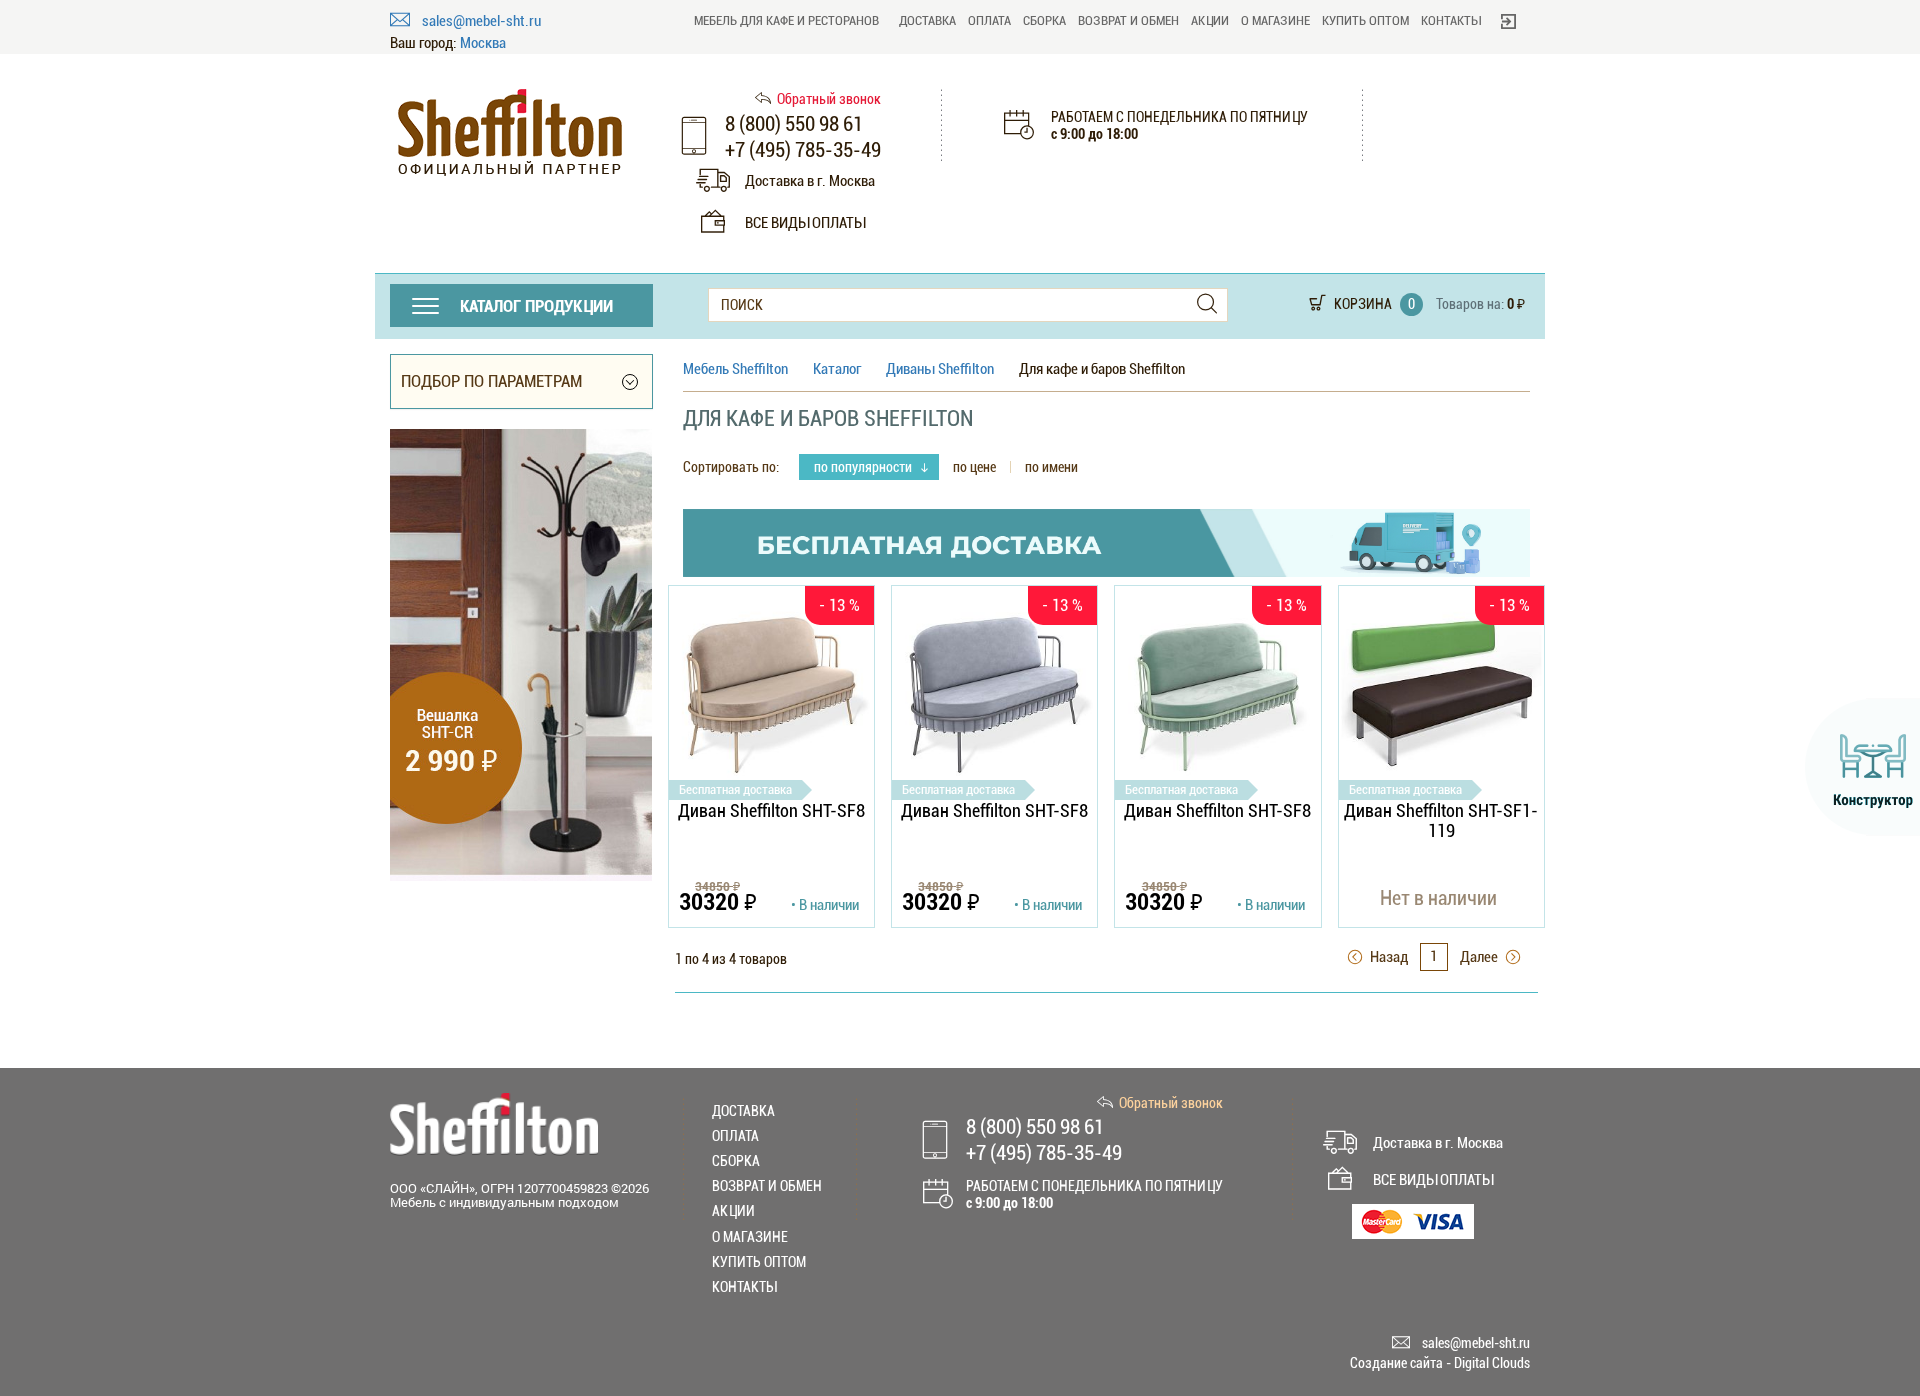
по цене (974, 467)
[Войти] (1508, 21)
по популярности (864, 467)
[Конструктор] (1862, 767)
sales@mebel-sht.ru (481, 21)
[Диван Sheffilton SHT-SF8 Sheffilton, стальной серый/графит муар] (994, 693)
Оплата (989, 20)
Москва (483, 43)
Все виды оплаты (805, 223)
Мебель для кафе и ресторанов (786, 20)
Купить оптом (1365, 20)
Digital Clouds (1492, 1363)
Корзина (1363, 304)
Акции (1210, 20)
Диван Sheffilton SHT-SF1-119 (1441, 820)
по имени (1051, 467)
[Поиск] (1207, 304)
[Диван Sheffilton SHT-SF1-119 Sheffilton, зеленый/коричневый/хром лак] (1441, 693)
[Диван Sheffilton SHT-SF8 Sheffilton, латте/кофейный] (771, 693)
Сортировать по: (731, 467)
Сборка (1044, 20)
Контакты (1451, 20)
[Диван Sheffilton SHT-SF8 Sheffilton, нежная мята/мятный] (1217, 693)
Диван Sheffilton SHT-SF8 (771, 811)
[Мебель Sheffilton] (510, 132)
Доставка (927, 20)
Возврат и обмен (1128, 20)
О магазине (1275, 20)
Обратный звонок (829, 99)
